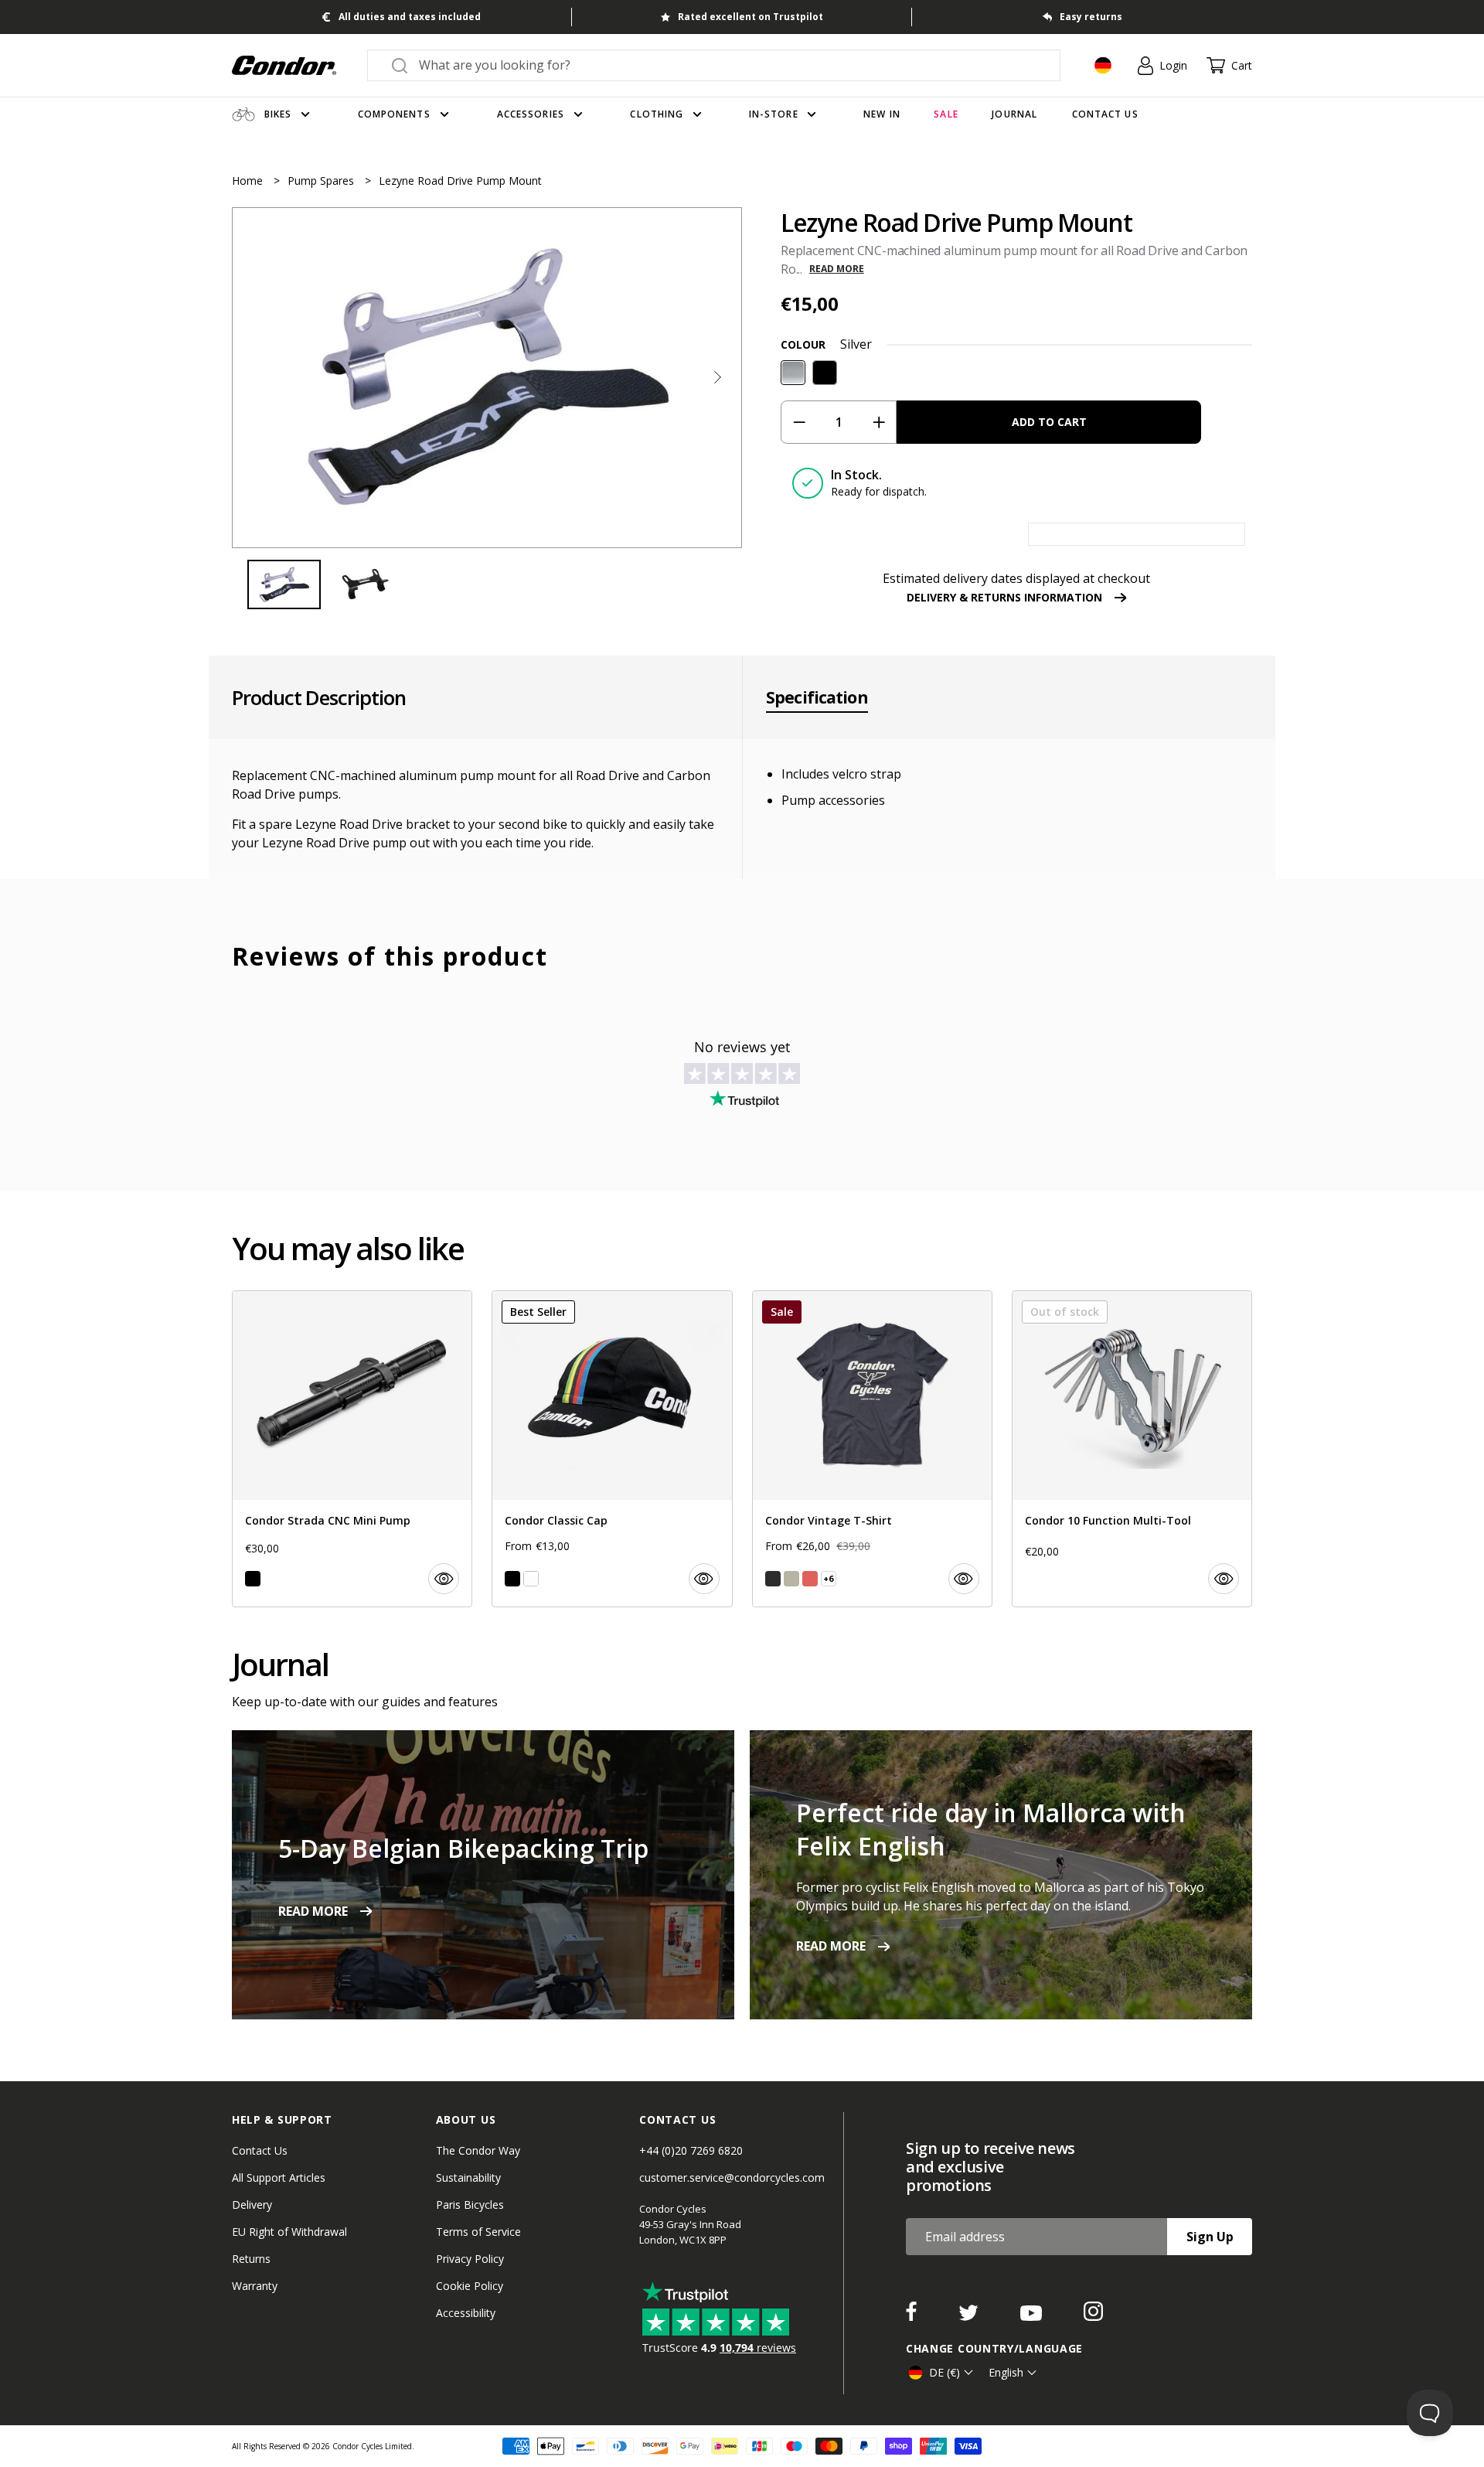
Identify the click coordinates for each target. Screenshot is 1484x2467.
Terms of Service (478, 2232)
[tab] (487, 377)
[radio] (793, 373)
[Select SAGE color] (791, 1579)
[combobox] (728, 65)
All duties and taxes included (410, 17)
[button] (717, 377)
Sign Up (1210, 2237)
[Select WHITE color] (531, 1579)
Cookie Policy (470, 2286)
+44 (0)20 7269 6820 (691, 2150)
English (1006, 2372)
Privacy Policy (470, 2259)
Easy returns (1091, 17)
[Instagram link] (1093, 2316)
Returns (251, 2259)
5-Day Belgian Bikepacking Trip (463, 1848)
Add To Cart (1049, 422)
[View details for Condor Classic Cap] (612, 1449)
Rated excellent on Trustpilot (751, 17)
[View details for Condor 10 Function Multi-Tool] (1132, 1449)
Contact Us (260, 2150)
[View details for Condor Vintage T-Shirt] (872, 1449)
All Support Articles (279, 2177)
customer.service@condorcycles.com (732, 2177)
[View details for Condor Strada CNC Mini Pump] (352, 1449)
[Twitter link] (970, 2316)
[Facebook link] (913, 2316)
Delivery (252, 2205)
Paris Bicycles (470, 2205)
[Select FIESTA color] (810, 1579)
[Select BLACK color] (253, 1579)
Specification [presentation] (817, 697)
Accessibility (466, 2313)
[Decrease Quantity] (799, 422)
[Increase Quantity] (878, 422)
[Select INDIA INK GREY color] (773, 1579)
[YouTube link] (1033, 2316)
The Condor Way (478, 2150)
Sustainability (468, 2177)
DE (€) (945, 2372)
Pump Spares (322, 181)
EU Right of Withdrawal (289, 2232)
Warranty (255, 2286)
